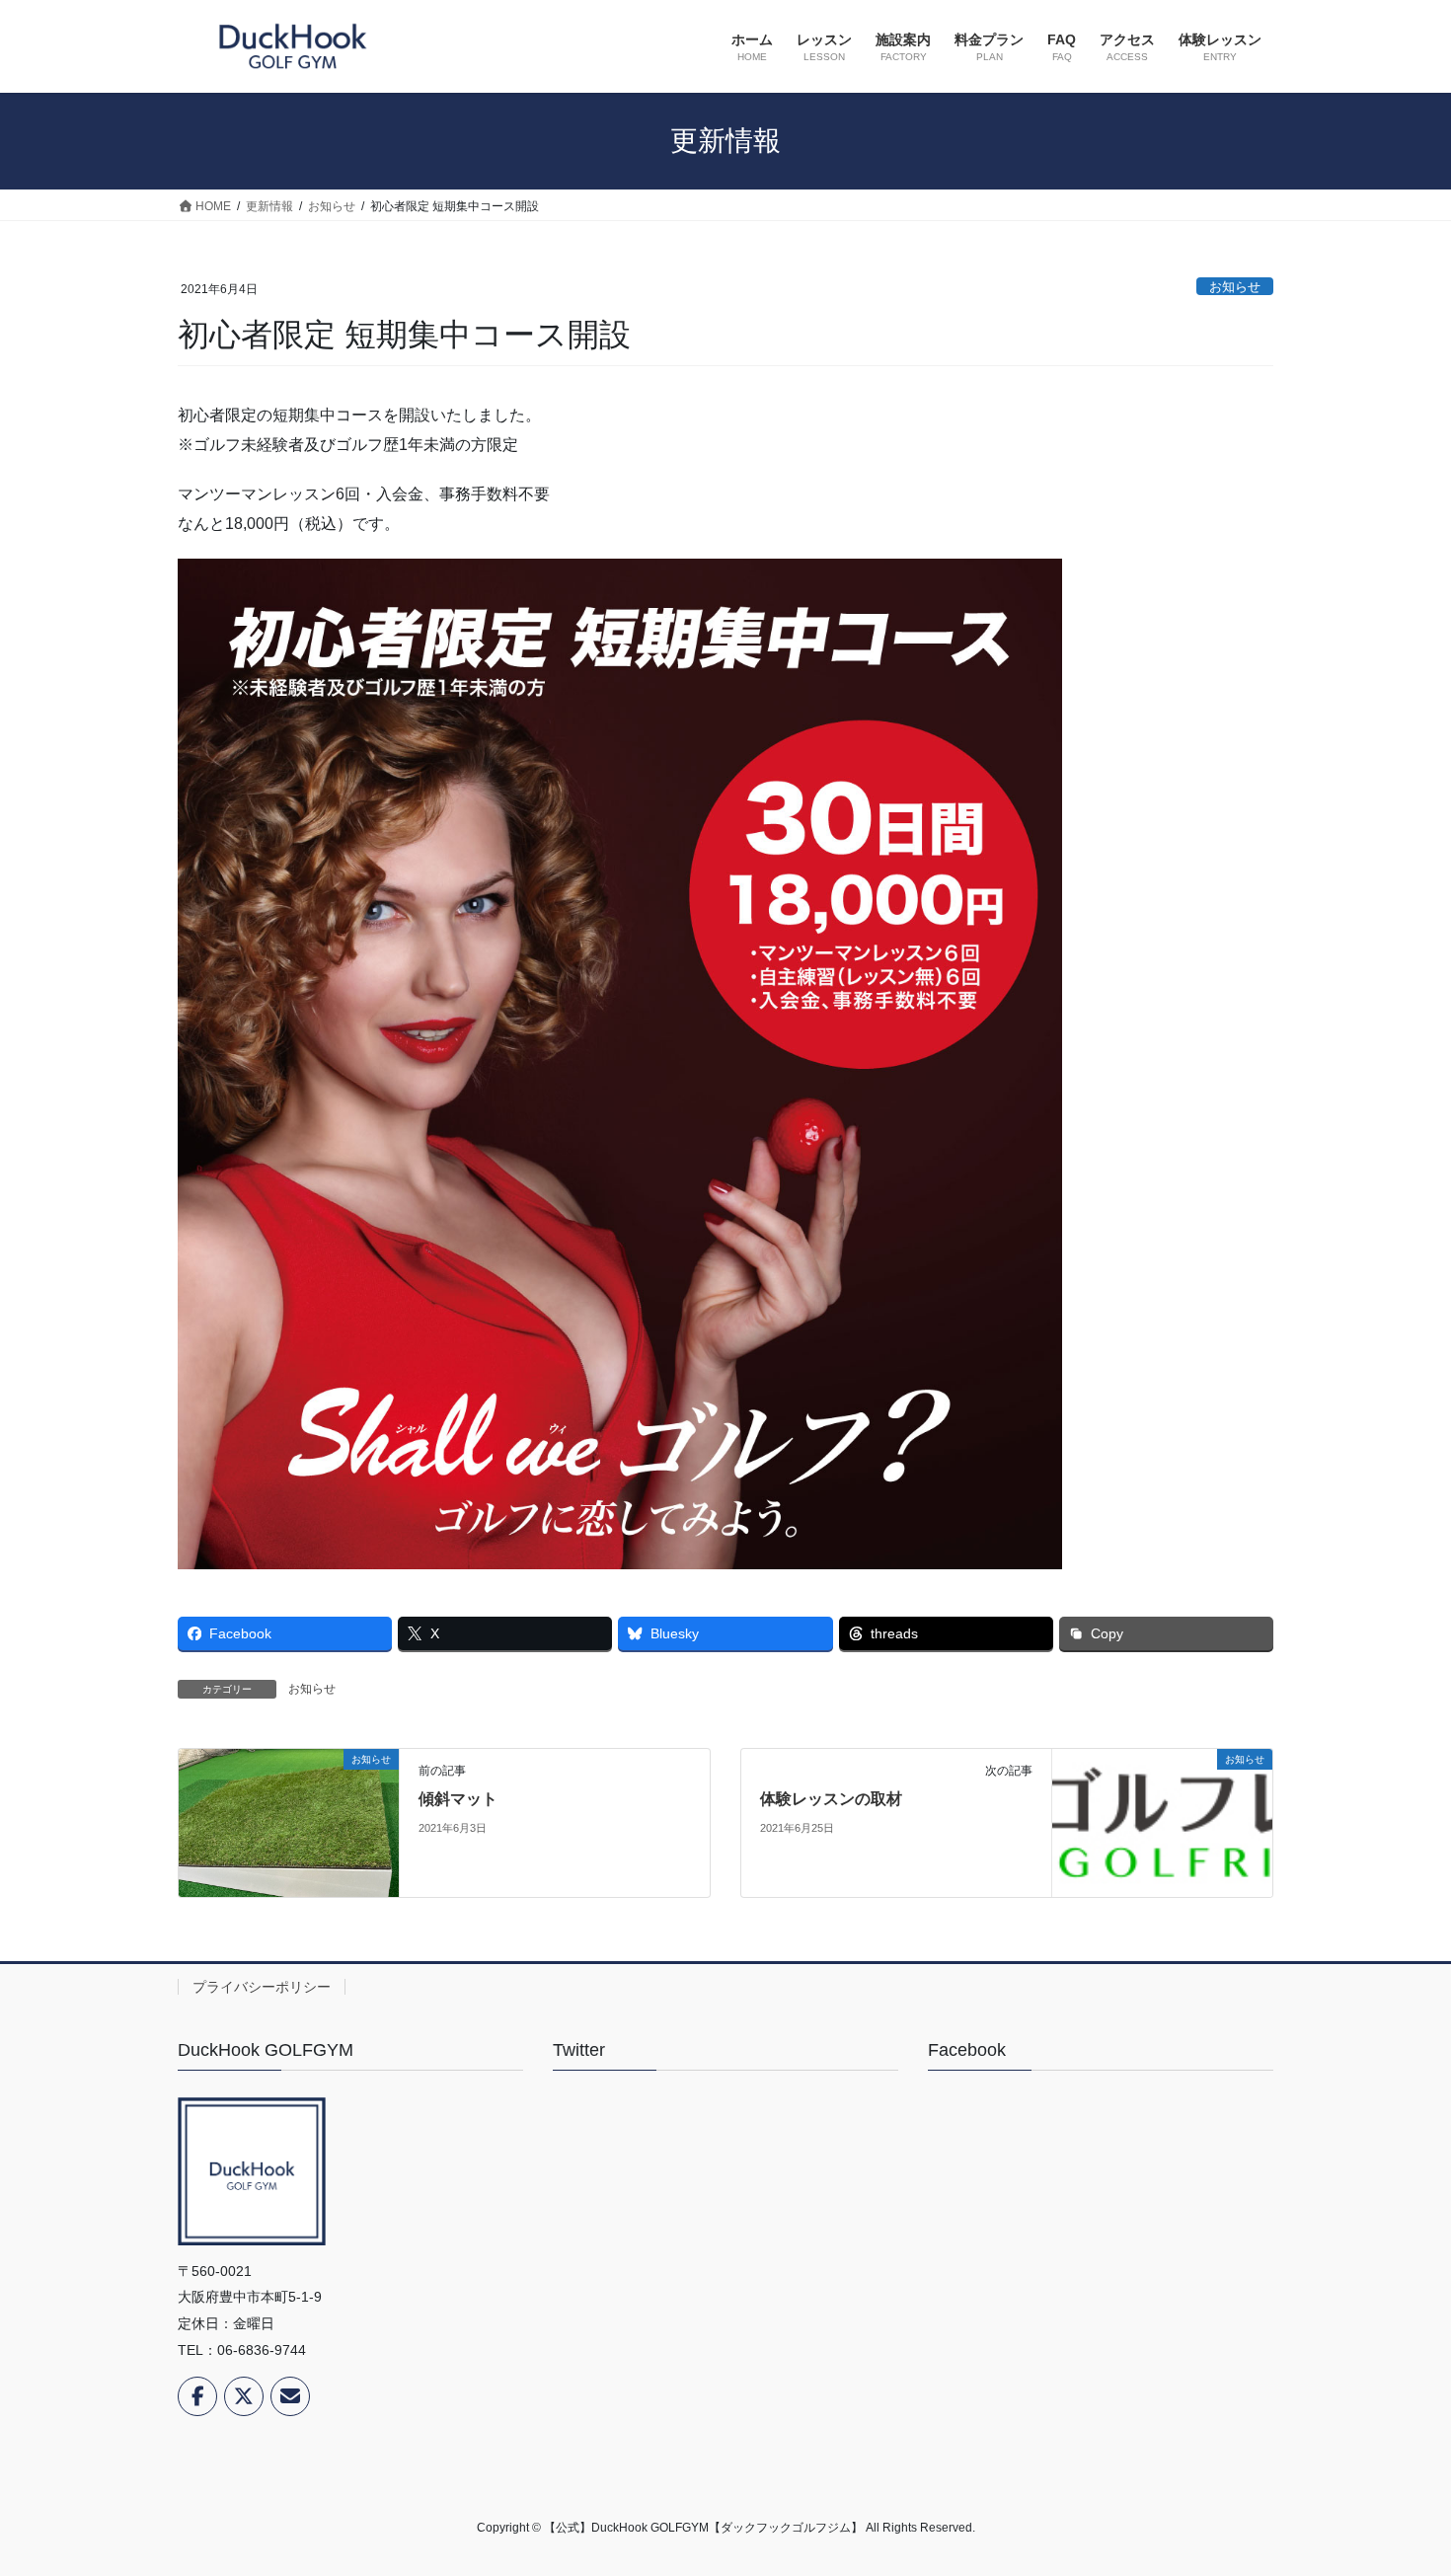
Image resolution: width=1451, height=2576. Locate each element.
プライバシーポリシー (262, 1987)
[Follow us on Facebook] (197, 2396)
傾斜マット (458, 1799)
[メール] (290, 2396)
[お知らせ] (289, 1821)
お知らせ (1235, 287)
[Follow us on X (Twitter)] (244, 2396)
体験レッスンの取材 (831, 1799)
